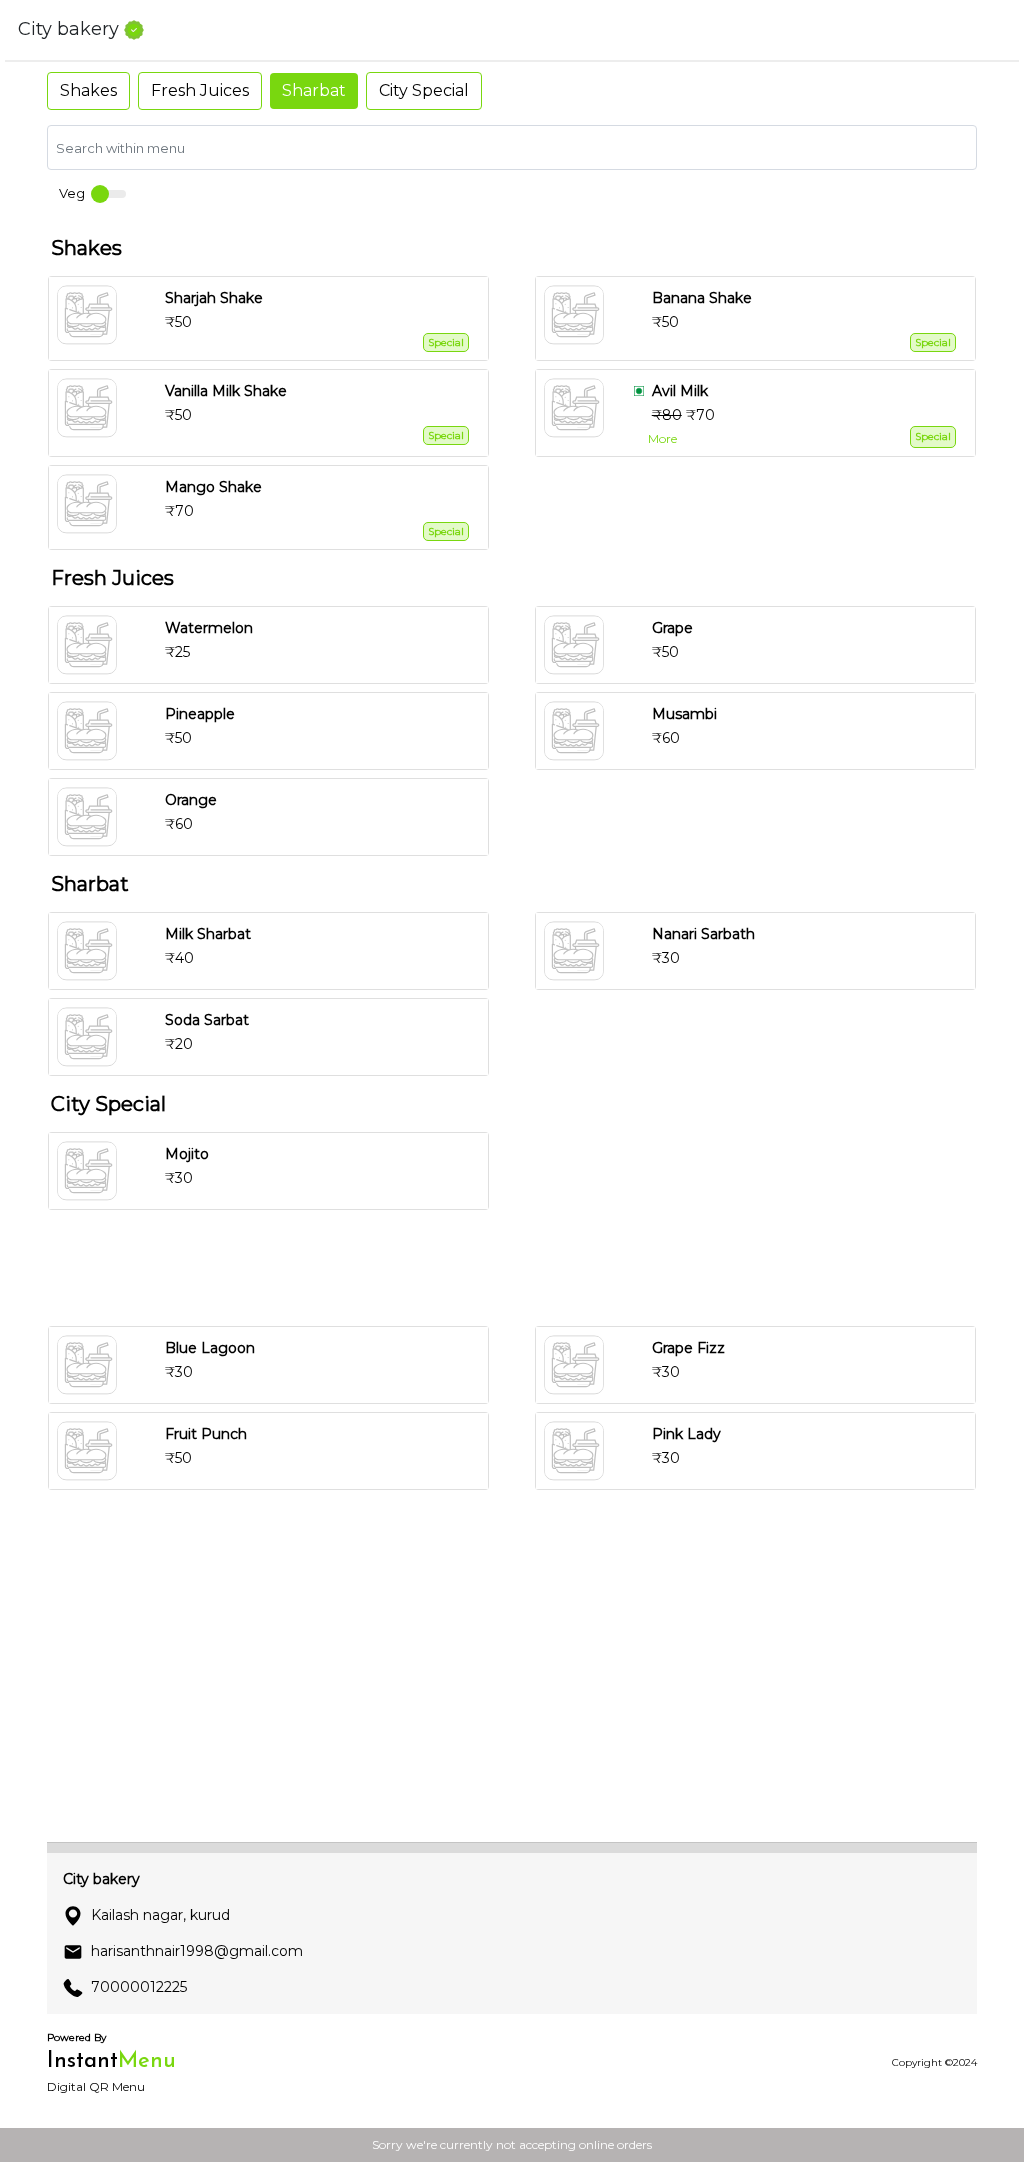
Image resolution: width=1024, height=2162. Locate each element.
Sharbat (314, 90)
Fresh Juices (200, 90)
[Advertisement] (520, 1268)
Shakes (88, 90)
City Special (424, 90)
